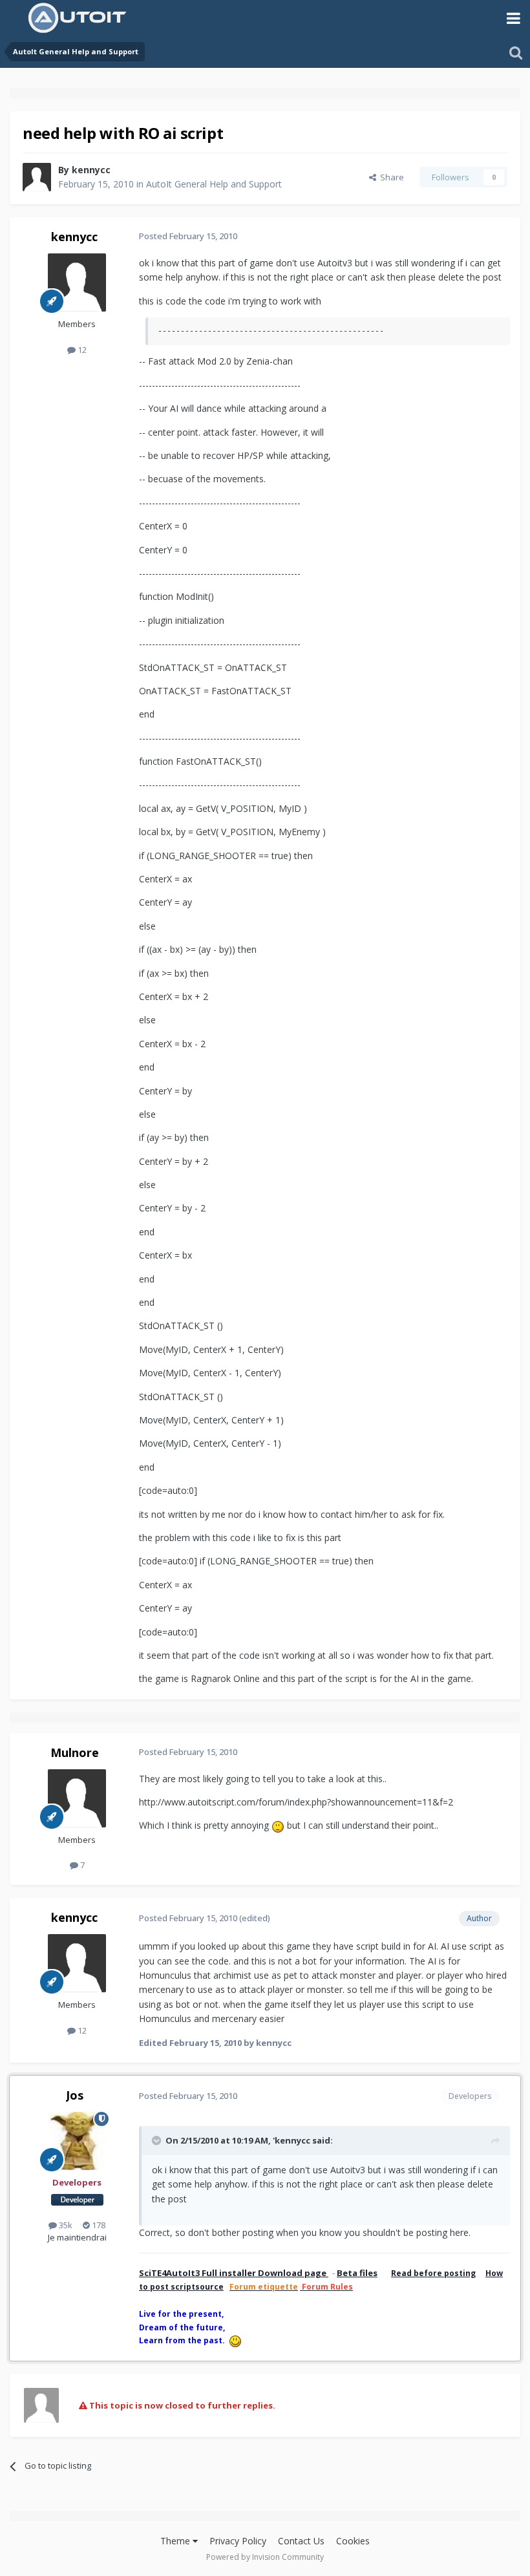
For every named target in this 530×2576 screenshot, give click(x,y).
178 (98, 2225)
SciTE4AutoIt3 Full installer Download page (234, 2273)
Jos (75, 2095)
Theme (176, 2541)
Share (390, 177)
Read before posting (433, 2273)
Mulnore (75, 1752)
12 (81, 350)
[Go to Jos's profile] (77, 2141)
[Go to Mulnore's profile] (77, 1798)
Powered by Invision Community (265, 2557)
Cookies (353, 2541)
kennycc (91, 170)
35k (65, 2225)
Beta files (357, 2273)
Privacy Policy (238, 2541)
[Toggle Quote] (158, 2140)
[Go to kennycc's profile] (37, 177)
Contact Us (301, 2541)
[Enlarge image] (278, 1825)
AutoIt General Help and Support (214, 184)
